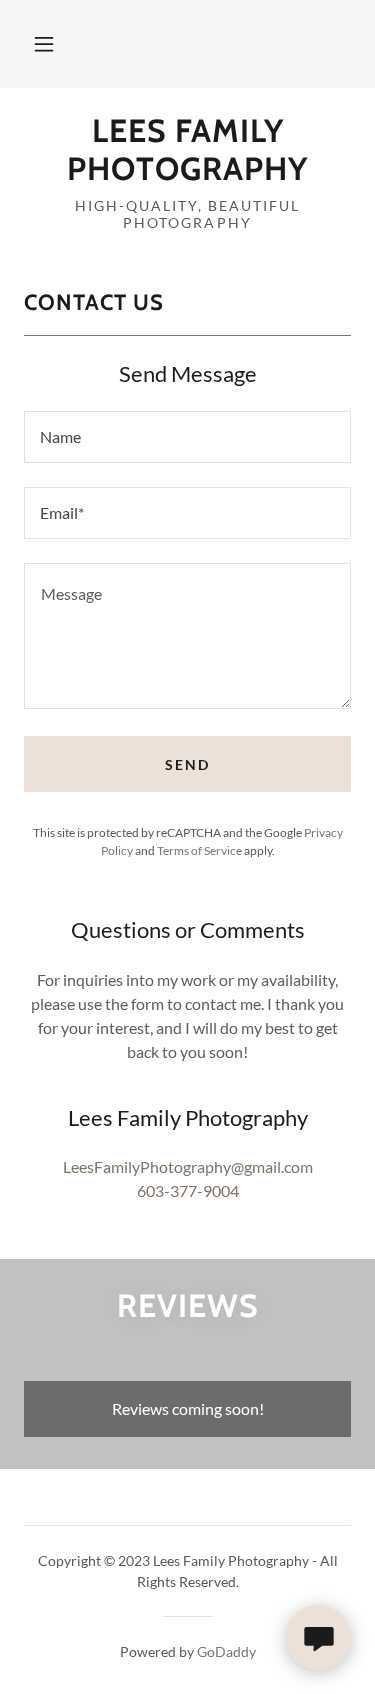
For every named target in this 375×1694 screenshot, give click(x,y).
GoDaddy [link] (226, 1651)
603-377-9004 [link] (188, 1190)
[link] (187, 150)
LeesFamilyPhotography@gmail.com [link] (188, 1166)
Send (187, 764)
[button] (44, 44)
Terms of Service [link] (199, 850)
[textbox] (187, 437)
